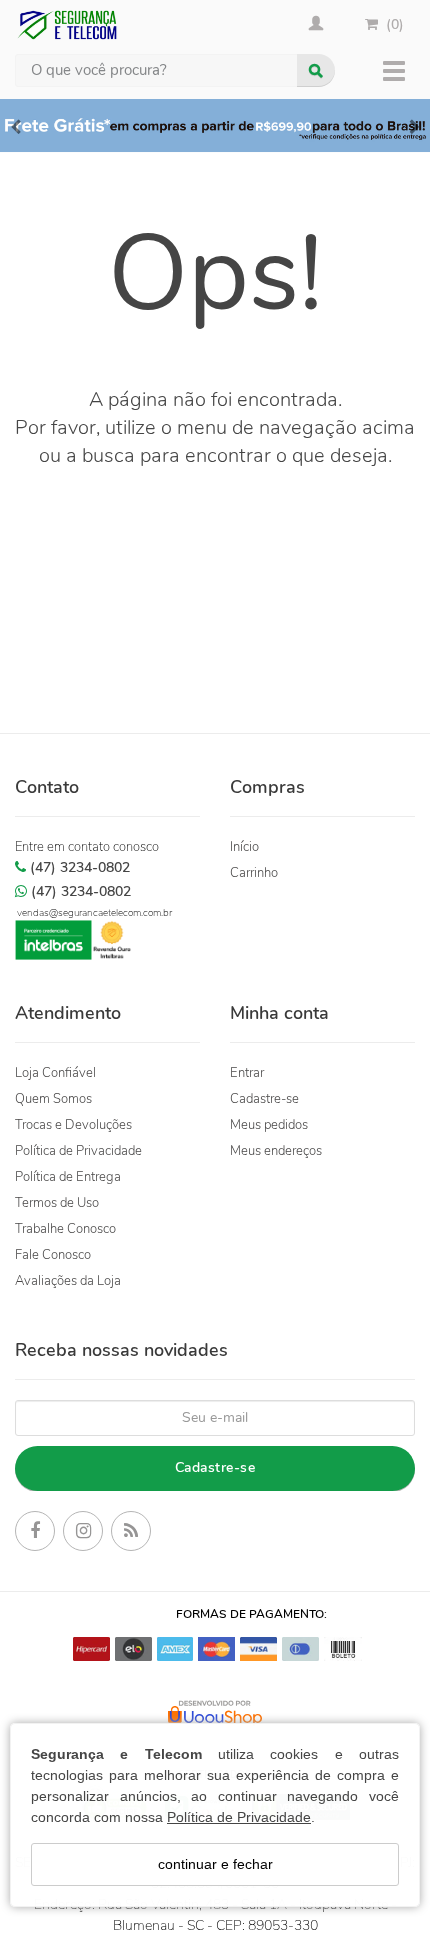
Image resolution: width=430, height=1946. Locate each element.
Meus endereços (276, 1151)
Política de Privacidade (239, 1817)
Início (244, 847)
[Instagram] (83, 1534)
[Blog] (131, 1534)
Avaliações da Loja (68, 1281)
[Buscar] (316, 70)
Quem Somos (53, 1099)
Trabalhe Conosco (65, 1229)
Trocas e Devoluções (73, 1125)
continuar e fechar (215, 1864)
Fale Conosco (53, 1255)
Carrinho (254, 873)
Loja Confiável (55, 1073)
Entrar (247, 1073)
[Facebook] (35, 1534)
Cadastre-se (264, 1099)
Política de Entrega (68, 1177)
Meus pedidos (269, 1125)
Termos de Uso (57, 1203)
